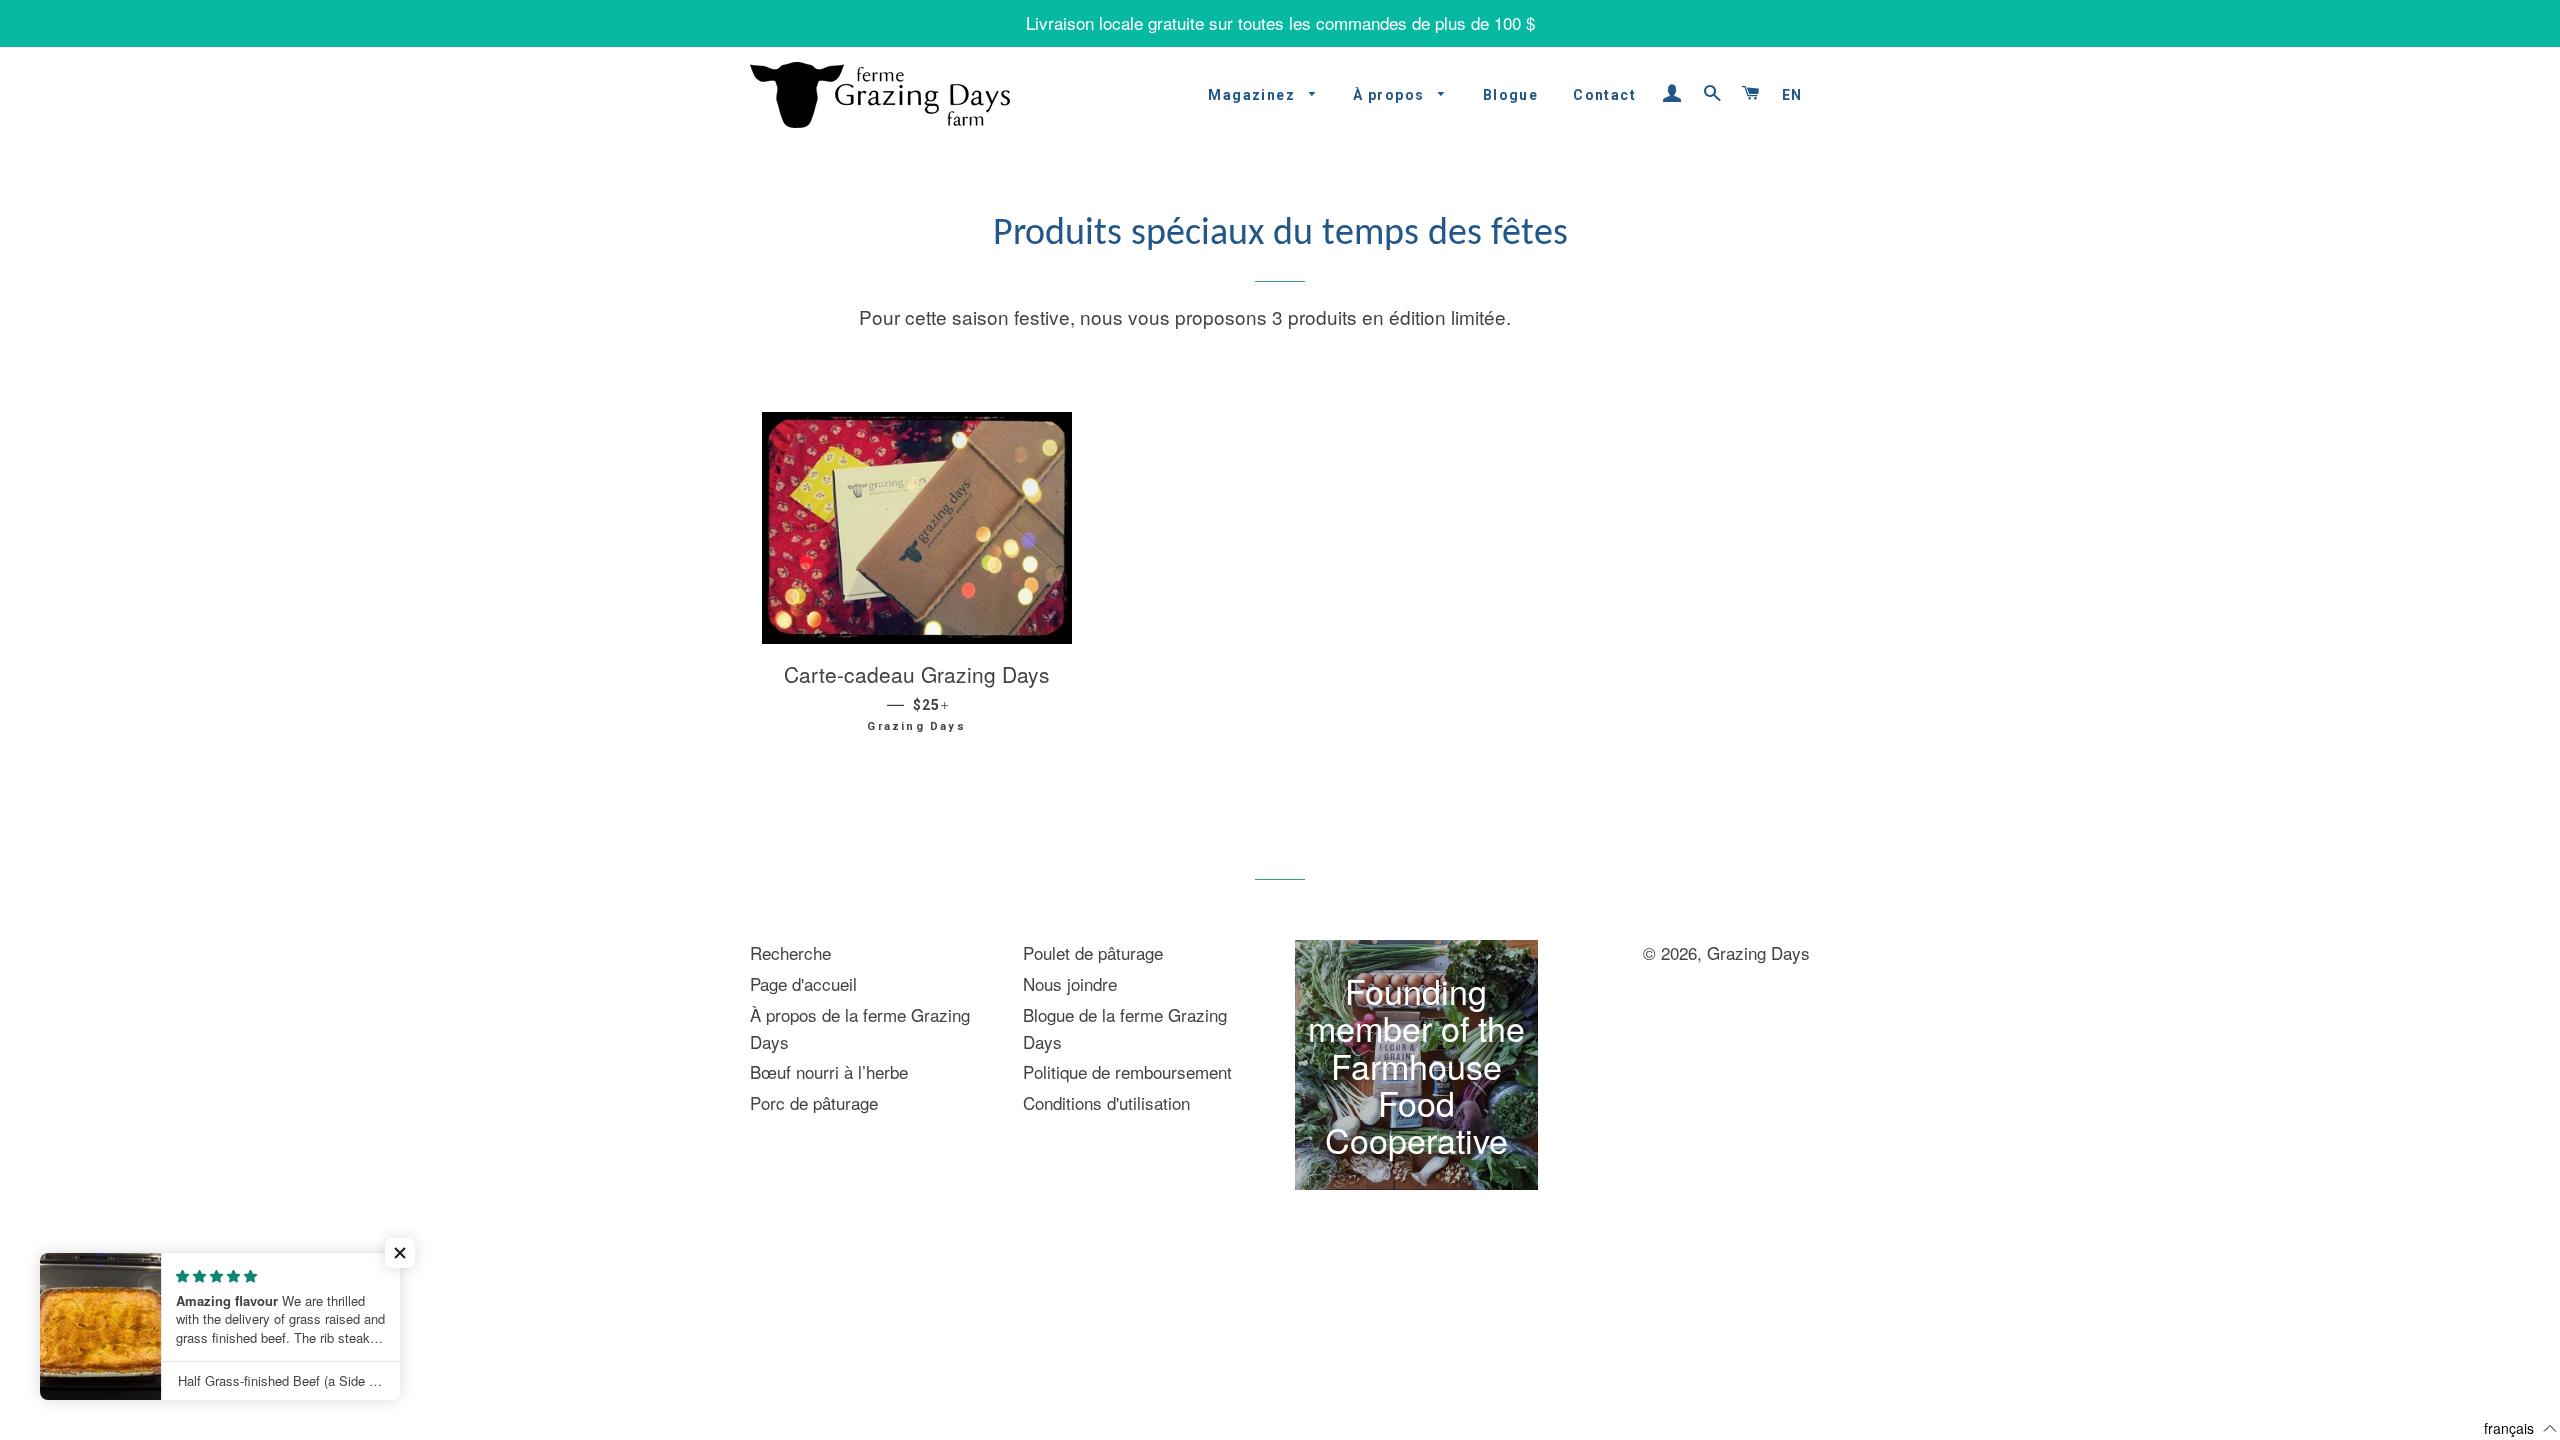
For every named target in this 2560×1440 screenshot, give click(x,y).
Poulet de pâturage (1093, 952)
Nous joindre (1070, 983)
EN (1792, 95)
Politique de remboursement (1127, 1071)
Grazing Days (1758, 952)
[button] (400, 1253)
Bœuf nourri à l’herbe (829, 1071)
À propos (1391, 95)
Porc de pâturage (814, 1102)
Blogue (1510, 95)
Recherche (790, 952)
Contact (1604, 95)
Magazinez (1253, 95)
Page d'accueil (803, 983)
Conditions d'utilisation (1106, 1102)
